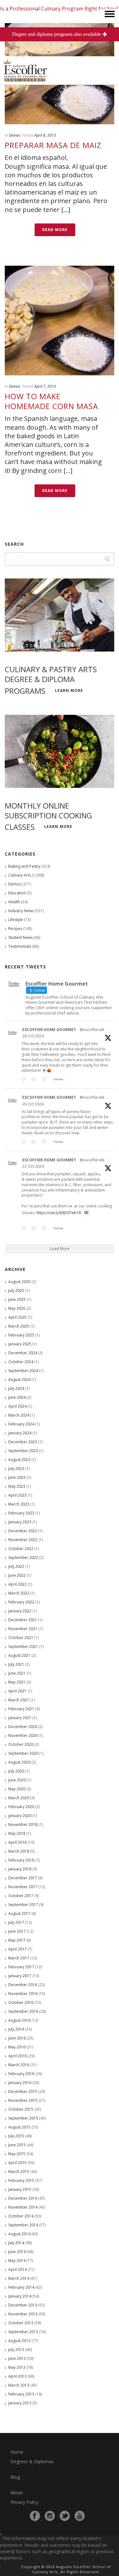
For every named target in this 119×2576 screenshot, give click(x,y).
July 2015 (16, 2136)
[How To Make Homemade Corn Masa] (60, 321)
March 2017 (19, 1958)
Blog (15, 2477)
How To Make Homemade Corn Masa (51, 401)
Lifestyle (16, 920)
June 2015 (17, 2145)
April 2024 (17, 1406)
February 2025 (21, 1335)
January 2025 (20, 1344)
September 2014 (23, 2225)
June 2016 (17, 2038)
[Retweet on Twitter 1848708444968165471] (35, 1229)
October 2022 (21, 1549)
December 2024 (23, 1353)
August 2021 (19, 1655)
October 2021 (21, 1638)
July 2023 (16, 1469)
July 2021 (16, 1664)
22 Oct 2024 (33, 1166)
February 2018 (21, 1860)
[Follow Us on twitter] (65, 2516)
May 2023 (17, 1486)
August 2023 (19, 1460)
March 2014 (19, 2278)
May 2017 (17, 1940)
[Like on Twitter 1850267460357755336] (46, 1142)
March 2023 (19, 1504)
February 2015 (21, 2180)
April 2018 (17, 1842)
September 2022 (23, 1558)
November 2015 (23, 2100)
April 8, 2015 (45, 135)
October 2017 (21, 1896)
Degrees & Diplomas (32, 2461)
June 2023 (17, 1477)
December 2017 (23, 1878)
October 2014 (21, 2216)
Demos (15, 135)
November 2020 (23, 1736)
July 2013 (16, 2350)
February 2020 (21, 1807)
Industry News (21, 911)
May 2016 (17, 2047)
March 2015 (19, 2172)
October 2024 (21, 1362)
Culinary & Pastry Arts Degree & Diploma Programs (51, 680)
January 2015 (20, 2189)
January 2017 (20, 1976)
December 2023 (23, 1442)
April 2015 (17, 2163)
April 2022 (17, 1584)
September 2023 (23, 1451)
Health (14, 902)
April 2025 (17, 1317)
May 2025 (17, 1308)
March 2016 (19, 2065)
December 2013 (23, 2305)
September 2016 (23, 2011)
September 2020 (23, 1753)
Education (17, 893)
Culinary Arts (20, 875)
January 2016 (20, 2083)
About (17, 2493)
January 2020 (20, 1816)
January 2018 (20, 1869)
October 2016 (21, 2002)
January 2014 (20, 2296)
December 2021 (23, 1620)
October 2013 (21, 2323)
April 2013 (17, 2376)
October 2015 (21, 2109)
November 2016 (23, 1994)
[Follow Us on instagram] (50, 2516)
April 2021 (17, 1691)
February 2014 (21, 2287)
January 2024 (20, 1433)
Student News (20, 937)
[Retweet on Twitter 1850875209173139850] (35, 1080)
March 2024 (19, 1415)
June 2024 (17, 1397)
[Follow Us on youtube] (80, 2516)
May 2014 (17, 2261)
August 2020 (19, 1762)
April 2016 (17, 2056)
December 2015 (23, 2091)
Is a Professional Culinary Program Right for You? (59, 9)
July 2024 (16, 1388)
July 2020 (16, 1771)
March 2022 (19, 1593)
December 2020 (23, 1727)
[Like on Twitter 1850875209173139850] (46, 1080)
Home (17, 2452)
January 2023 (20, 1522)
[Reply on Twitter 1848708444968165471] (25, 1229)
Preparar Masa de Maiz (53, 145)
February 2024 (21, 1424)
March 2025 (19, 1326)
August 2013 (19, 2341)
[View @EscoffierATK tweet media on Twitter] (86, 1213)
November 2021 (23, 1629)
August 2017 (19, 1913)
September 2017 (23, 1905)
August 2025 (19, 1282)
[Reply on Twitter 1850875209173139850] (25, 1080)
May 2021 (17, 1682)
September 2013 (23, 2332)
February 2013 (21, 2394)
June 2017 (17, 1931)
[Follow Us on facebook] (35, 2516)
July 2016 (16, 2029)
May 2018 (17, 1833)
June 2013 (17, 2358)
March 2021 (19, 1700)
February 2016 (21, 2074)
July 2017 (16, 1922)
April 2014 (17, 2269)
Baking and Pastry (24, 866)
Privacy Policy (24, 2502)
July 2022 (16, 1566)
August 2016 (19, 2020)
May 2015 (17, 2154)
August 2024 (19, 1380)
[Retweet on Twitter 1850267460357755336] (35, 1142)
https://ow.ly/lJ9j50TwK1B (59, 1212)
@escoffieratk (92, 1030)
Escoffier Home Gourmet (49, 1030)
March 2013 (19, 2385)
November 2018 (23, 1824)
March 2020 (19, 1798)
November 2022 (23, 1540)
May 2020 (17, 1789)
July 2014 (16, 2243)
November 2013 (23, 2314)
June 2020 (17, 1780)
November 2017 (23, 1887)
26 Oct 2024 (33, 1104)
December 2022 (23, 1531)
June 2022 (17, 1575)
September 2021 (23, 1647)
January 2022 (20, 1611)
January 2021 (20, 1718)
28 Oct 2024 (33, 1036)
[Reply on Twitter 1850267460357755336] (25, 1142)
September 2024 (23, 1371)
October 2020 (21, 1744)
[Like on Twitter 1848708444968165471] (46, 1229)
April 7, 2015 (45, 386)
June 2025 (17, 1299)
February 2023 (21, 1513)
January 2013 (20, 2403)
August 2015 (19, 2127)
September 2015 (23, 2118)
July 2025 (16, 1291)
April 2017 (17, 1949)
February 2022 (21, 1602)
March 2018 (19, 1851)
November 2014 (23, 2207)
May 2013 (17, 2367)
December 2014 (23, 2198)
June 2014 (17, 2252)
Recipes (15, 929)
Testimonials (20, 946)
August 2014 (19, 2234)
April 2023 (17, 1495)
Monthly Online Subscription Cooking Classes (48, 816)
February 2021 (21, 1709)
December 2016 (23, 1985)
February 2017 (21, 1967)
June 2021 (17, 1673)
